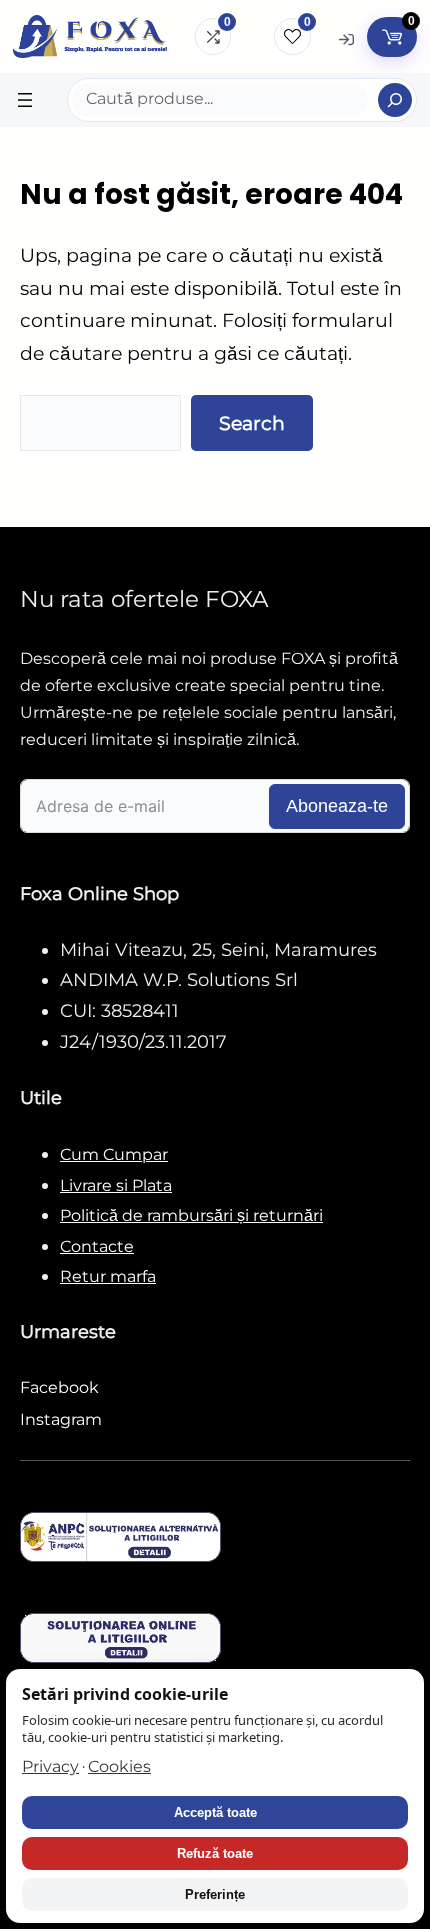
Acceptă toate (215, 1812)
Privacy (50, 1766)
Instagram (61, 1419)
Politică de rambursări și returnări (191, 1215)
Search (252, 423)
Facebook (59, 1387)
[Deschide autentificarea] (346, 37)
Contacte (97, 1246)
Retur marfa (108, 1276)
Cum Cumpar (114, 1154)
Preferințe (215, 1894)
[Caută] (395, 100)
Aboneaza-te (337, 806)
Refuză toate (215, 1853)
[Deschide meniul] (25, 100)
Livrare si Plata (116, 1185)
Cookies (119, 1766)
